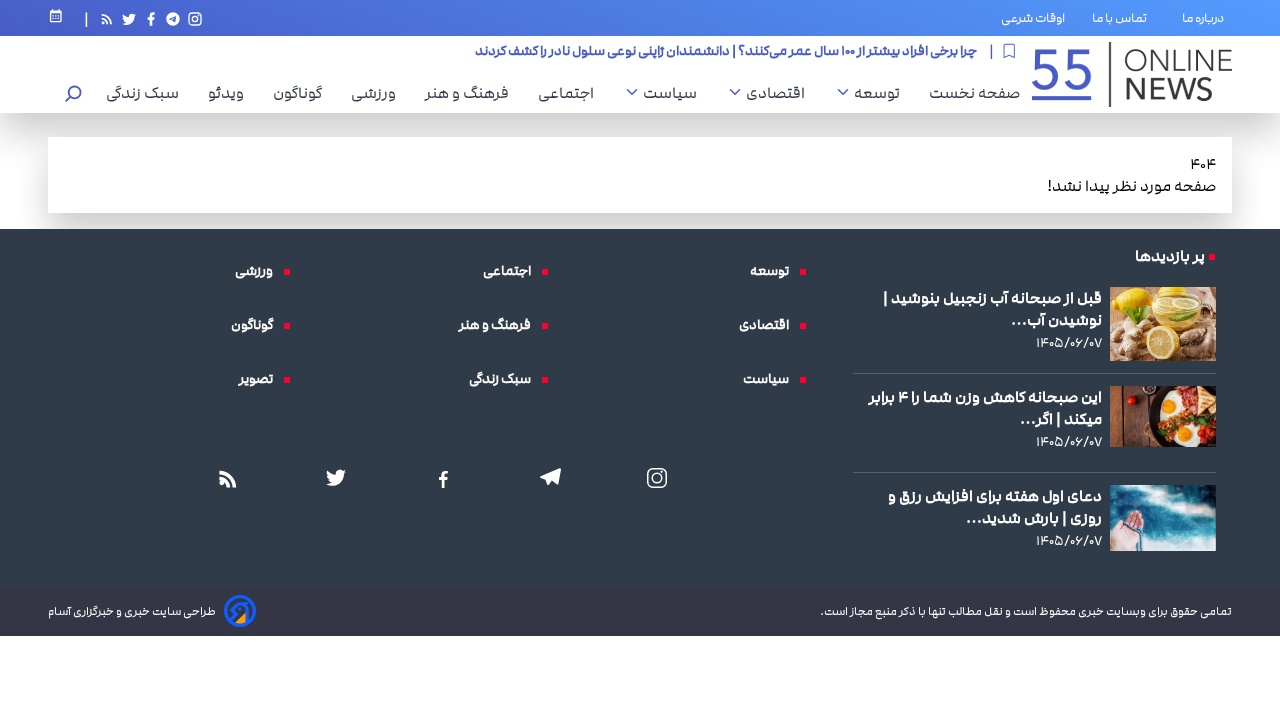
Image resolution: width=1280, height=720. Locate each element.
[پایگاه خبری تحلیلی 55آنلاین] (1132, 74)
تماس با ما (1123, 18)
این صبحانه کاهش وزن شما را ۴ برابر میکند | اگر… (985, 408)
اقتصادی (780, 93)
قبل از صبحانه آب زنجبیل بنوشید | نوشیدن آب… (992, 309)
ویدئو (231, 93)
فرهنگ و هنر (472, 93)
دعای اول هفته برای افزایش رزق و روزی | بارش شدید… (995, 507)
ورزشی (378, 93)
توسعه (882, 93)
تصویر (261, 379)
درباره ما (1207, 18)
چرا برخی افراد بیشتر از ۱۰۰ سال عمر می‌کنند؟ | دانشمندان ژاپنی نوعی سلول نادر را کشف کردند (726, 51)
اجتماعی (571, 93)
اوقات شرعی (1033, 18)
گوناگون (302, 93)
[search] (74, 95)
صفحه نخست (974, 93)
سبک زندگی (147, 93)
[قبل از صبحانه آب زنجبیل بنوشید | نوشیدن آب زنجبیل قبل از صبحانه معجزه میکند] (1163, 323)
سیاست (675, 93)
